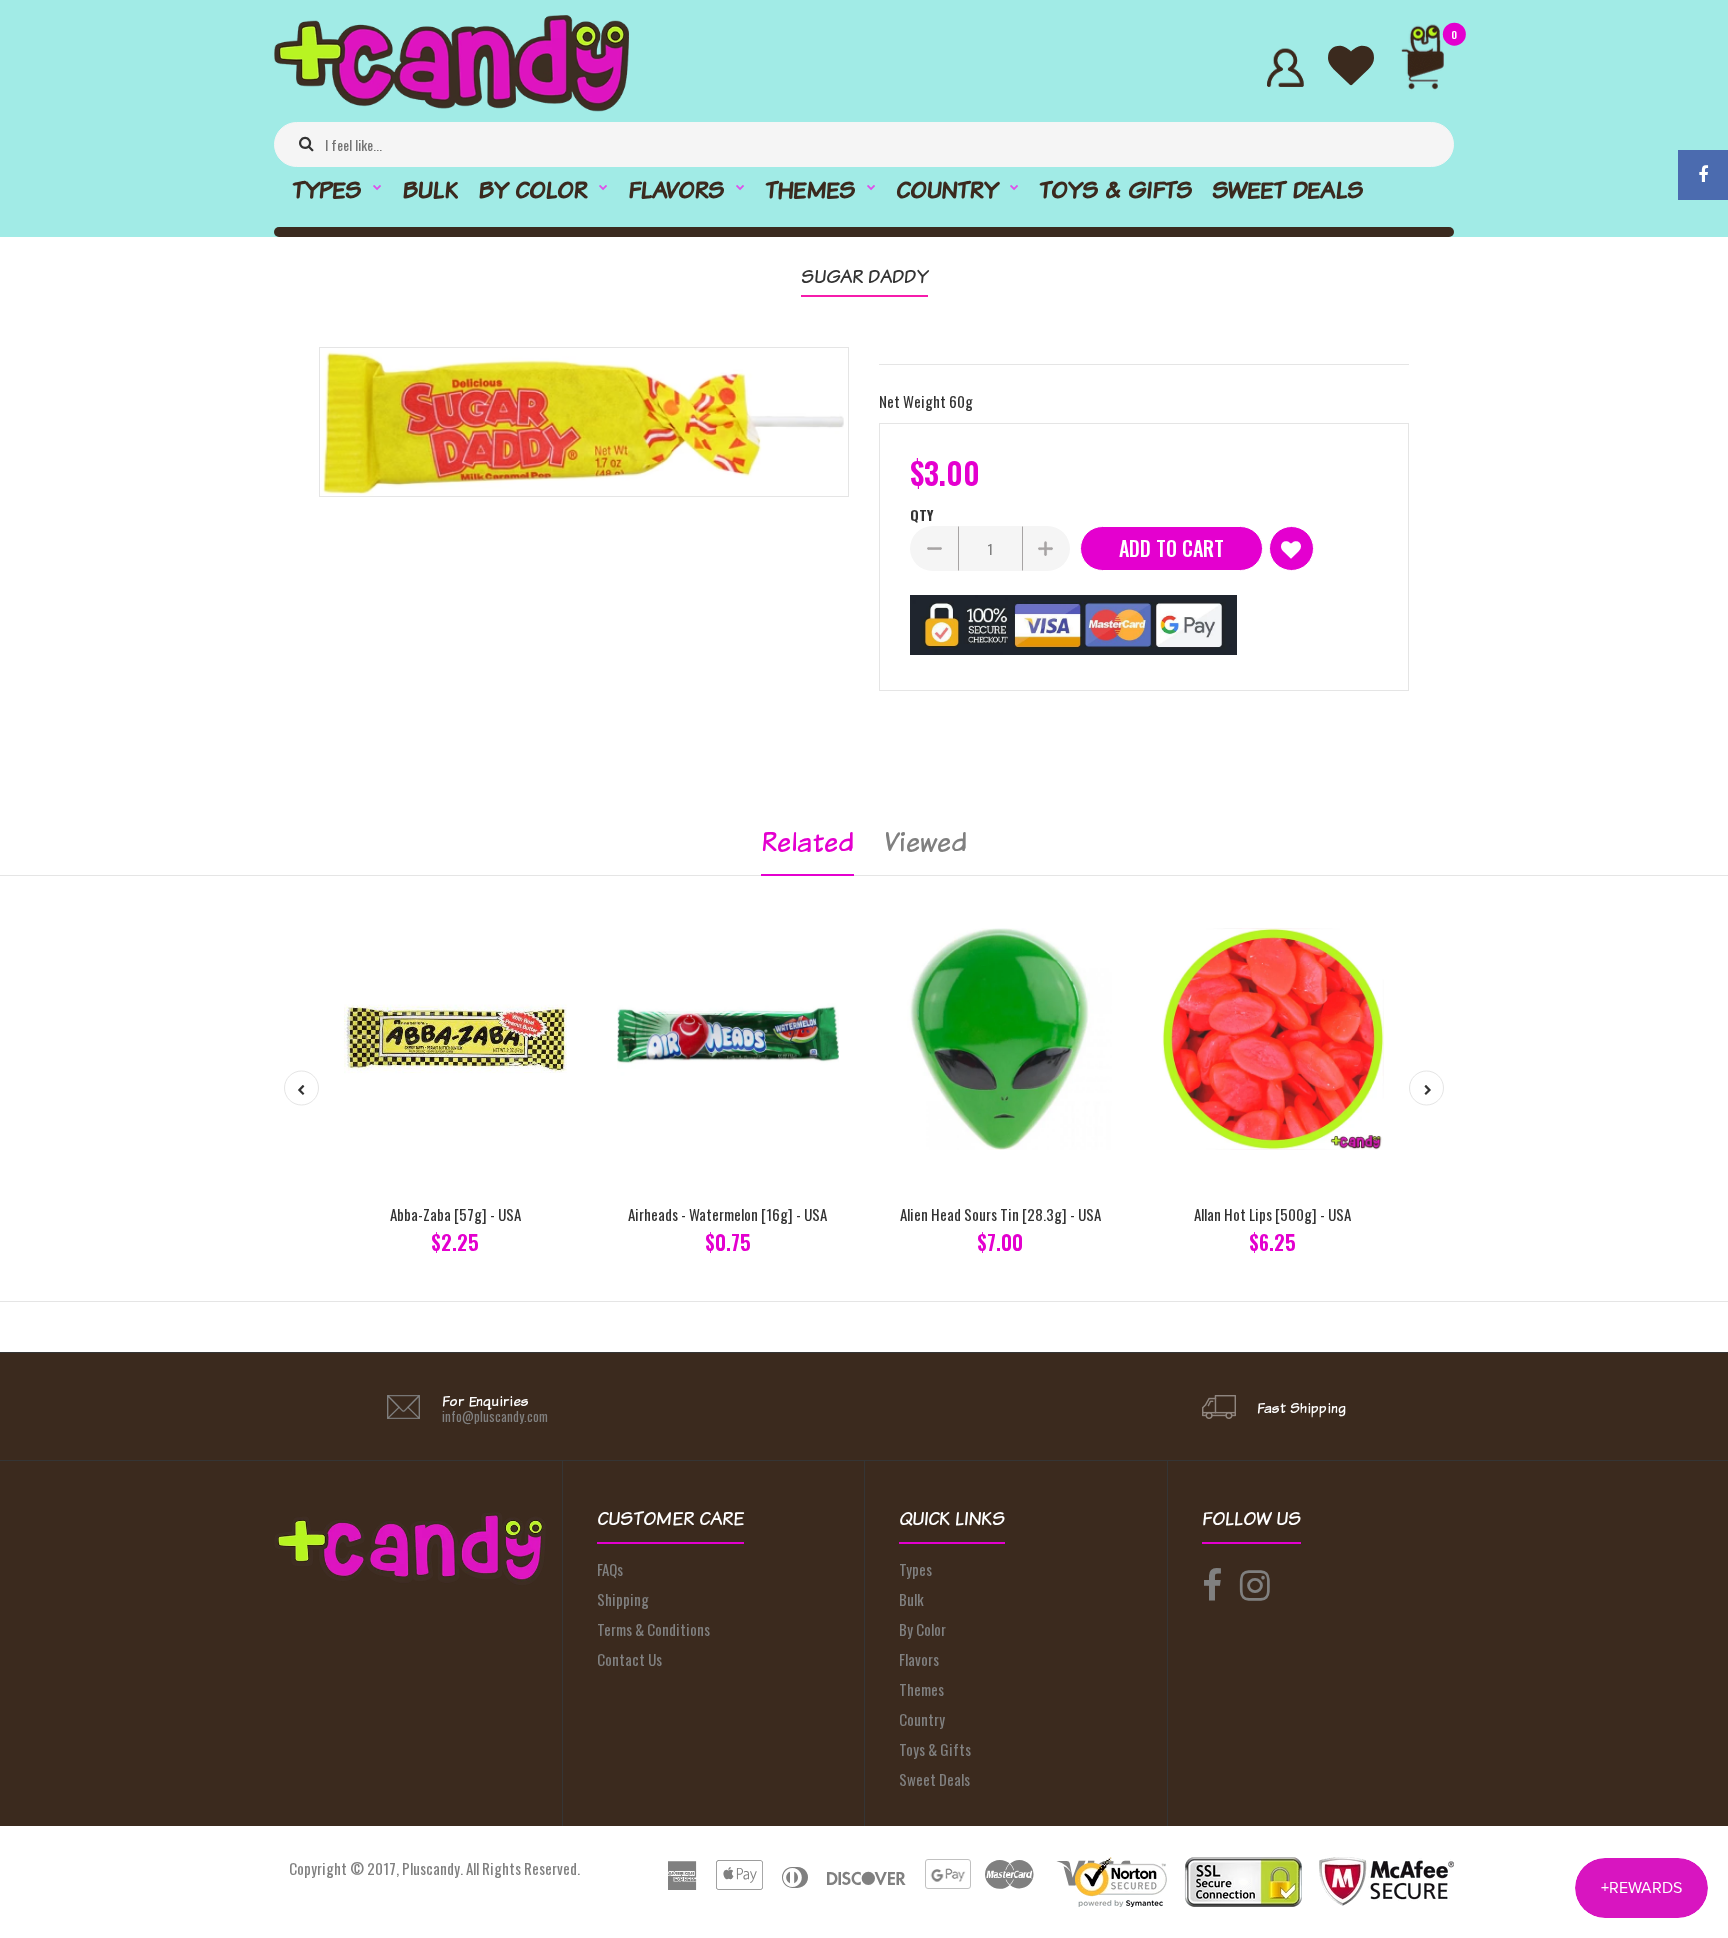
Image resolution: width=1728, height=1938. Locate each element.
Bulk (911, 1599)
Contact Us (629, 1659)
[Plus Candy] (451, 105)
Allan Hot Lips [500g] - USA (1272, 1214)
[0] (1431, 67)
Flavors (919, 1659)
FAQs (610, 1569)
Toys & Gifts (935, 1749)
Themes (921, 1689)
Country (922, 1719)
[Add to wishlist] (1291, 548)
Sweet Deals (934, 1779)
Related (807, 841)
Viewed (925, 841)
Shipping (623, 1599)
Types (915, 1569)
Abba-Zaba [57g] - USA (455, 1214)
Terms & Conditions (653, 1629)
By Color (922, 1629)
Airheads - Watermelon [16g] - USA (727, 1214)
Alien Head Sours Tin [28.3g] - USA (1000, 1214)
